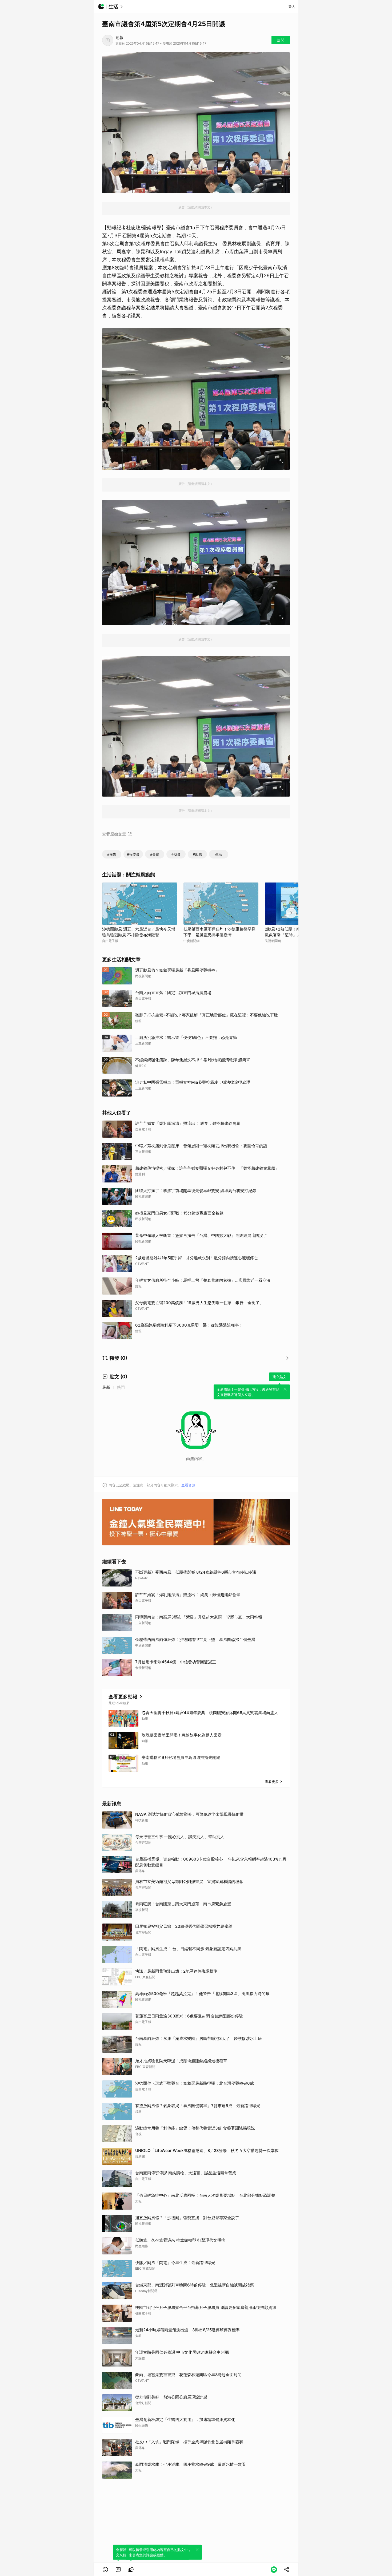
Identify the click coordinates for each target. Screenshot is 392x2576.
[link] (118, 2570)
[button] (105, 2570)
